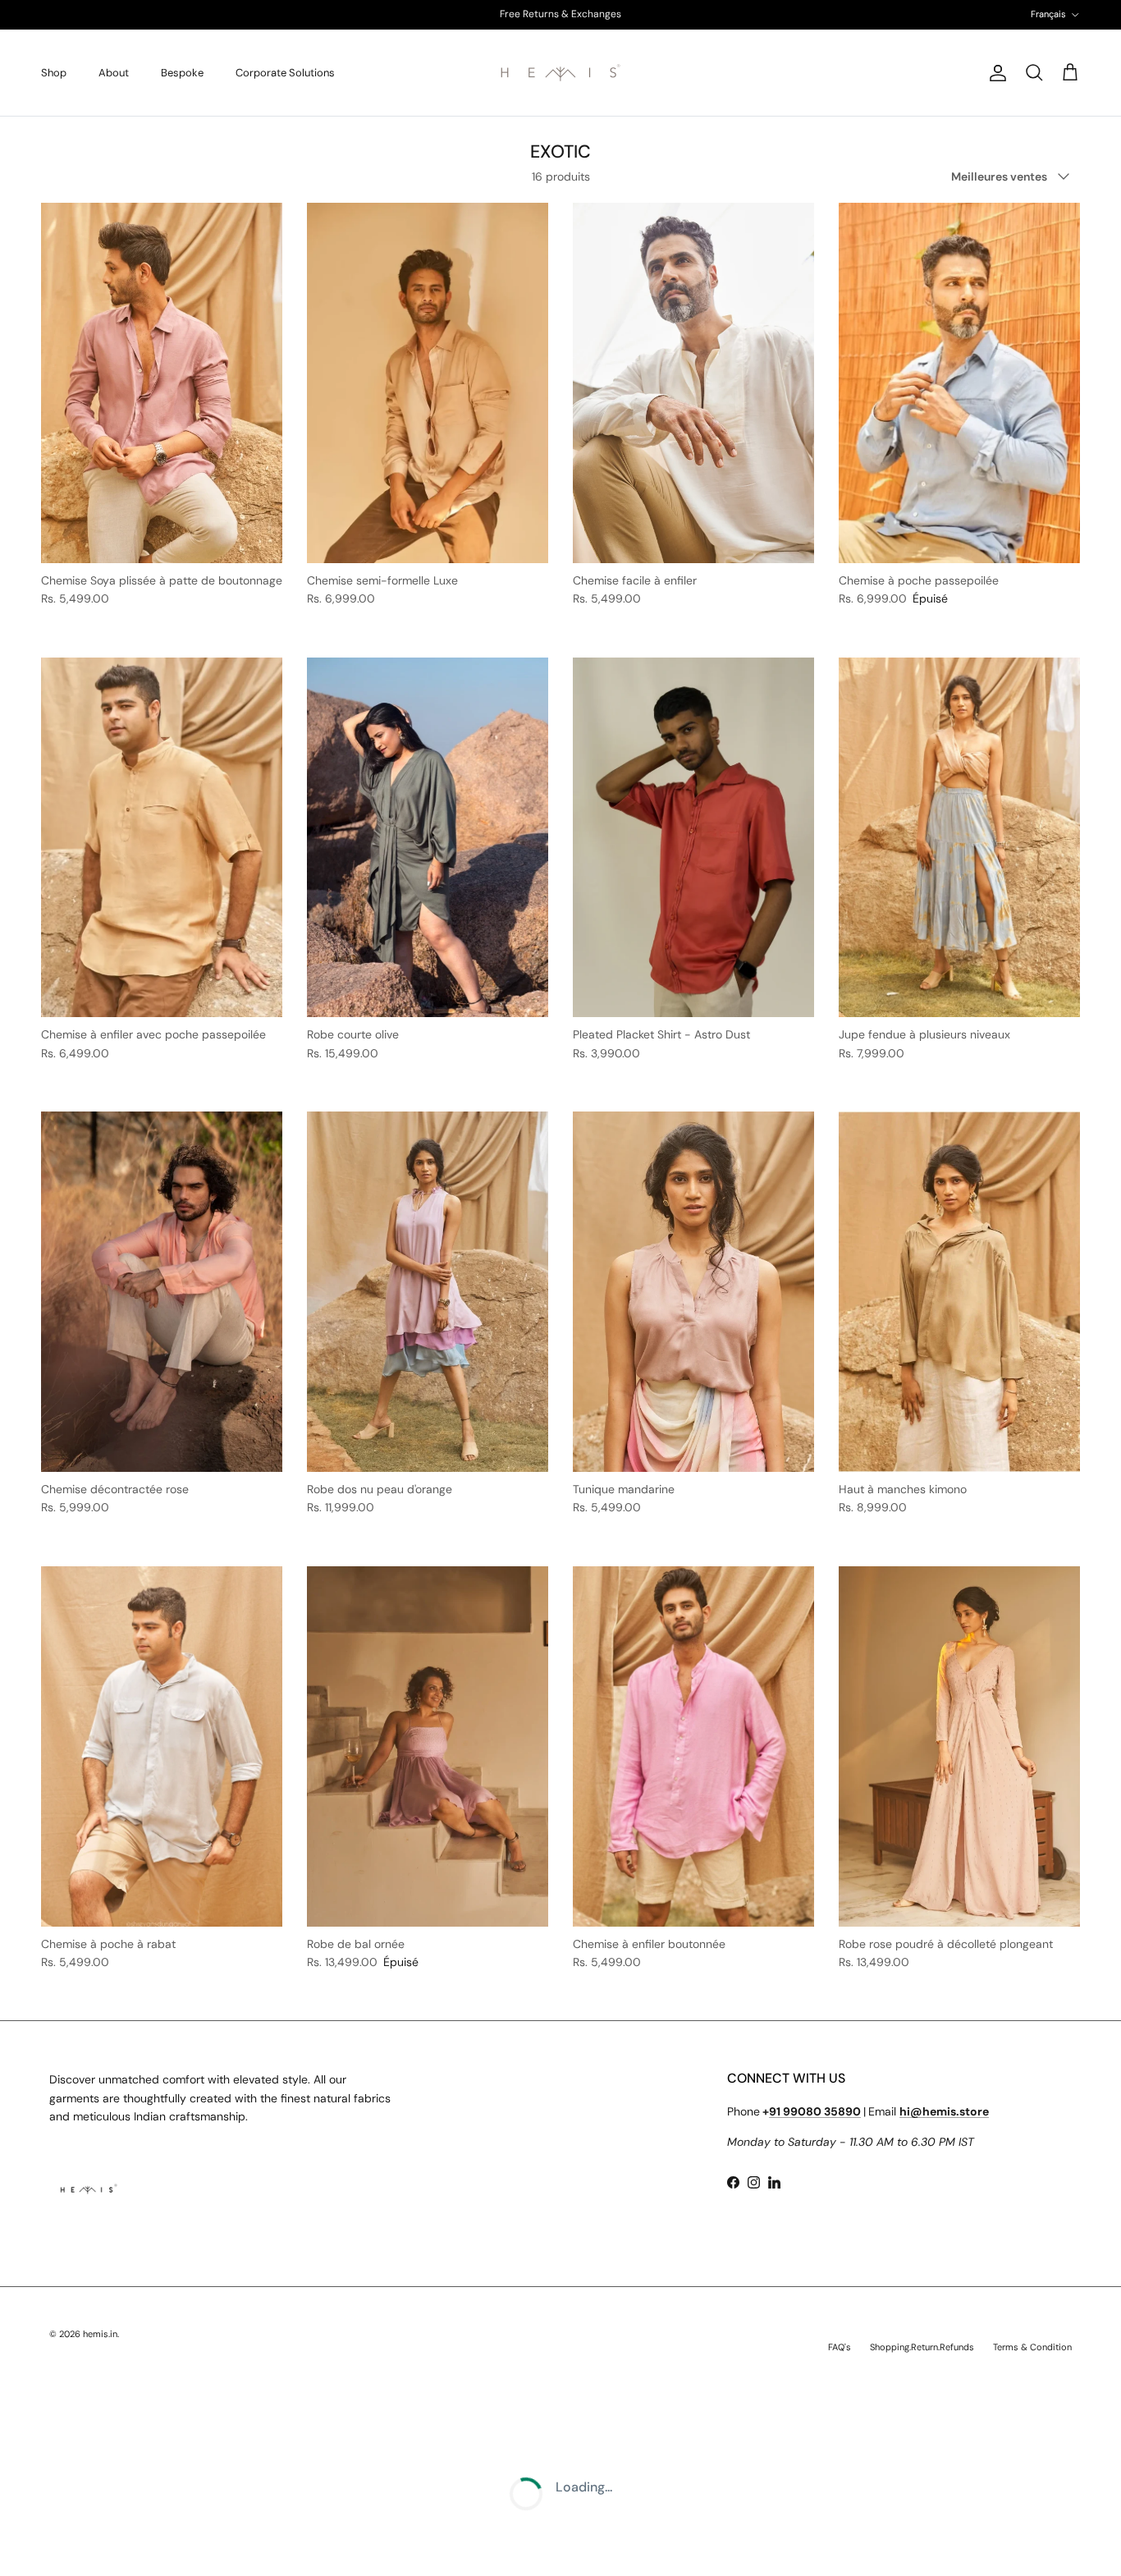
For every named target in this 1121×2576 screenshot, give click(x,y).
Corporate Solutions (285, 73)
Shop (54, 73)
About (114, 73)
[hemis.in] (560, 73)
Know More (625, 14)
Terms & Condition (1032, 2347)
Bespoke (182, 73)
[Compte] (995, 73)
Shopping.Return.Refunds (922, 2347)
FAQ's (840, 2347)
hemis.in (100, 2334)
